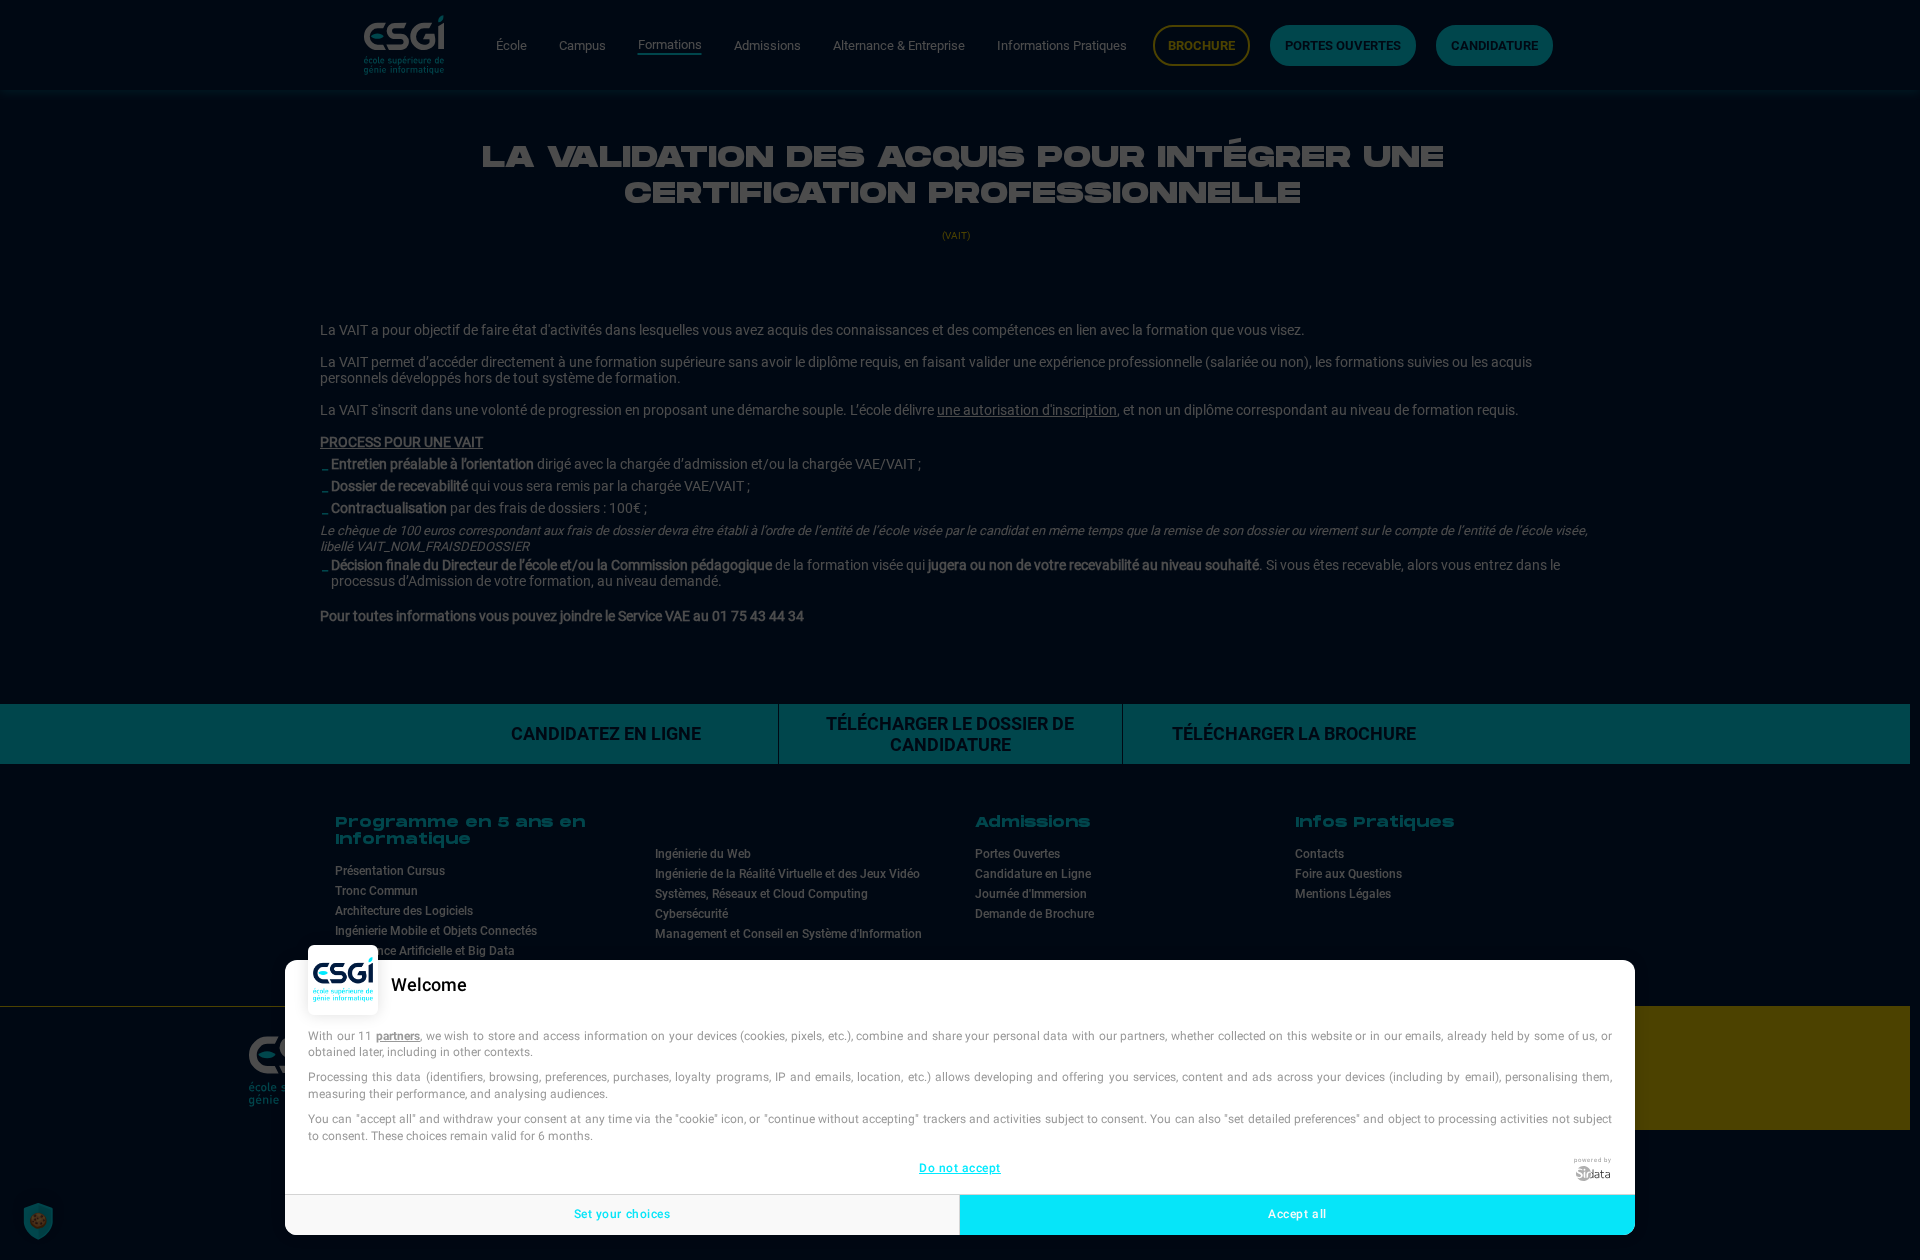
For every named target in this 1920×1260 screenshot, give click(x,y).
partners (398, 1036)
